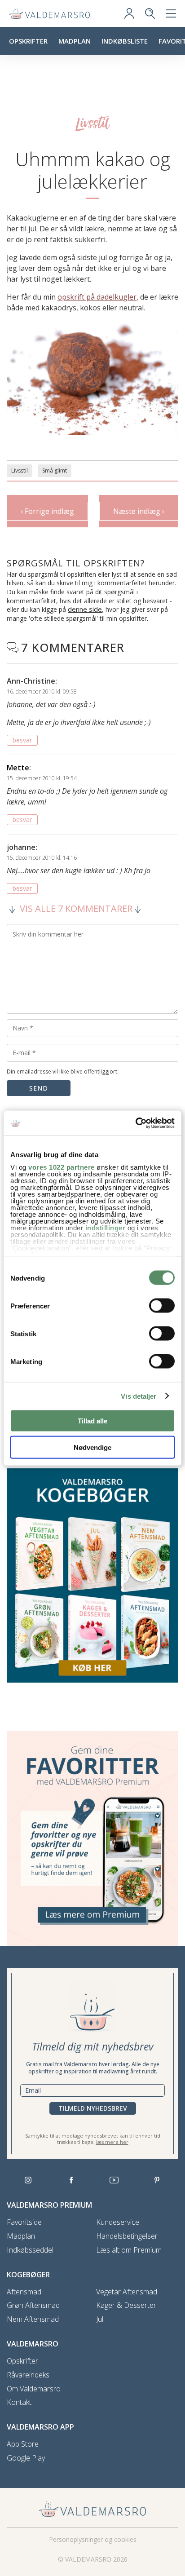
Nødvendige (92, 1447)
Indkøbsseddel (30, 2250)
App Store (23, 2444)
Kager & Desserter (126, 2305)
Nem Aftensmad (33, 2319)
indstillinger (106, 1227)
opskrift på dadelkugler (97, 297)
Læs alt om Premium (129, 2250)
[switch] (162, 1306)
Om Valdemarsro (34, 2389)
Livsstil (20, 471)
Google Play (26, 2458)
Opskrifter (28, 41)
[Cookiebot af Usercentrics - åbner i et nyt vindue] (135, 1123)
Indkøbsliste (125, 41)
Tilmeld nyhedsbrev (93, 2108)
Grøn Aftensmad (33, 2305)
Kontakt (19, 2402)
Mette (18, 768)
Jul (100, 2319)
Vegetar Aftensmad (127, 2292)
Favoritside (24, 2222)
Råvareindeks (28, 2375)
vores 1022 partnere (62, 1167)
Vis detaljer (139, 1396)
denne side (85, 609)
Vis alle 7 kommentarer (76, 909)
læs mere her (112, 2142)
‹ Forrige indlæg (47, 511)
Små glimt (55, 471)
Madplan (75, 41)
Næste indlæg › (139, 511)
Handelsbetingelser (127, 2236)
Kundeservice (118, 2222)
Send (39, 1088)
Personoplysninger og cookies (93, 2539)
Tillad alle (92, 1421)
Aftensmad (24, 2292)
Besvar (22, 740)
